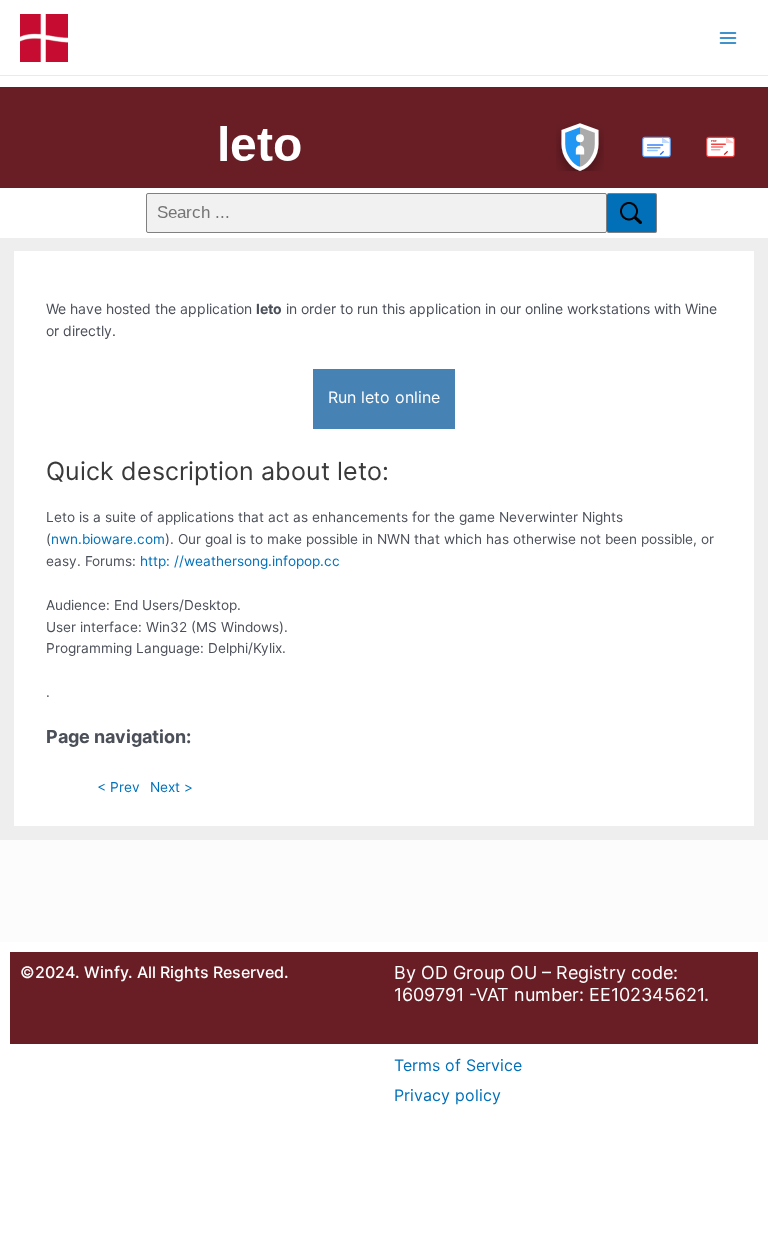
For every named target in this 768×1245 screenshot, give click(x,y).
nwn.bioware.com (108, 539)
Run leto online (384, 397)
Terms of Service (458, 1065)
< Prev (118, 787)
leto (259, 144)
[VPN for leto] (580, 144)
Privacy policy (447, 1095)
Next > (171, 787)
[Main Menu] (728, 37)
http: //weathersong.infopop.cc (240, 561)
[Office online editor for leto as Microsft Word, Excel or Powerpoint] (652, 144)
